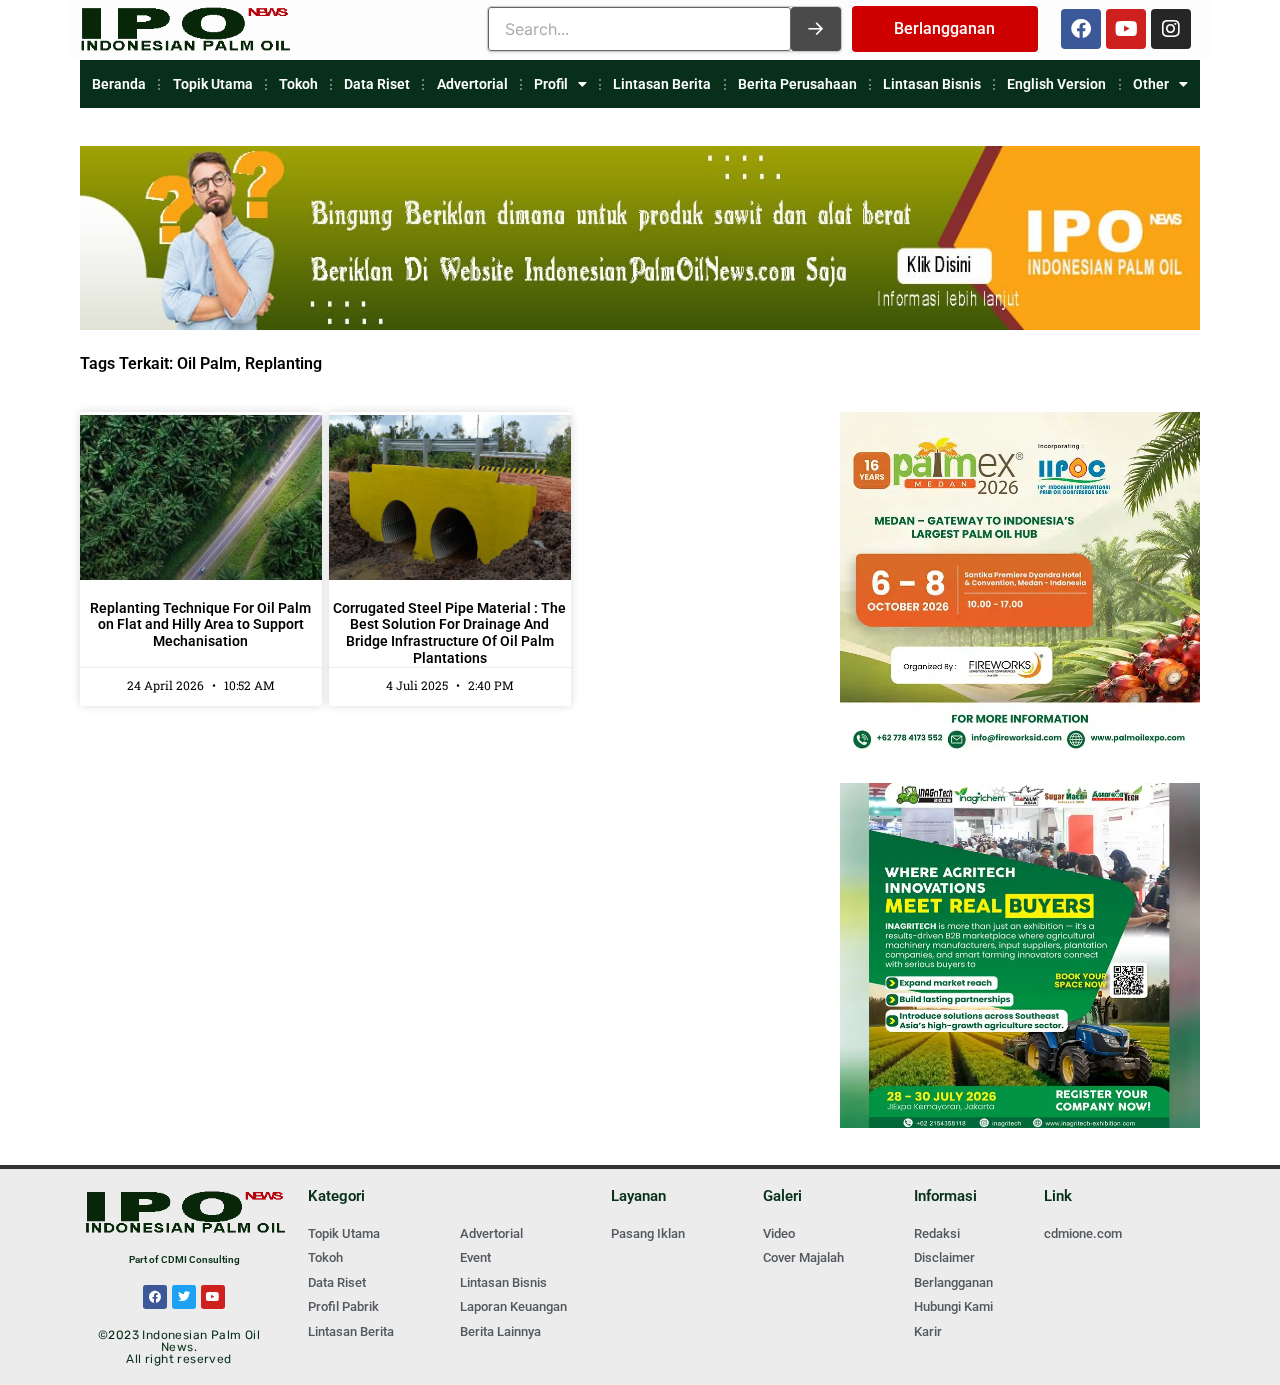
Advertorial (472, 84)
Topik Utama (213, 84)
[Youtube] (1126, 29)
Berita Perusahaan (797, 84)
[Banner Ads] (640, 324)
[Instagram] (1171, 29)
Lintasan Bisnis (932, 84)
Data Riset (377, 84)
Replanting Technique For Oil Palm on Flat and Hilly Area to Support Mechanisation (200, 625)
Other (1151, 84)
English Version (1056, 84)
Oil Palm (207, 363)
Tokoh (298, 84)
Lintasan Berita (662, 84)
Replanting (283, 363)
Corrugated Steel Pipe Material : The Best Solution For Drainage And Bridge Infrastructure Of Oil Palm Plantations (449, 633)
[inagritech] (1020, 1122)
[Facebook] (1081, 29)
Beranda (119, 84)
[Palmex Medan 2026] (1020, 751)
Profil (551, 84)
